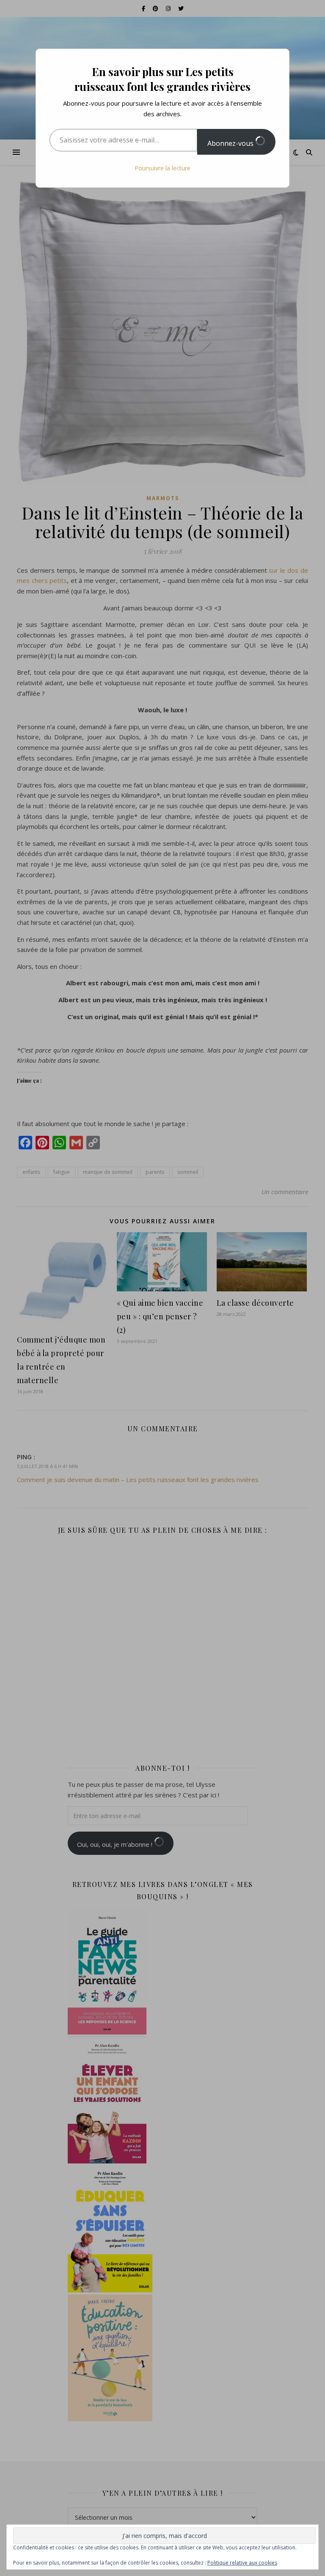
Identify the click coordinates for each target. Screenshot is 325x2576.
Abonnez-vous (231, 143)
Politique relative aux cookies (242, 2563)
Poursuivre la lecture (162, 168)
